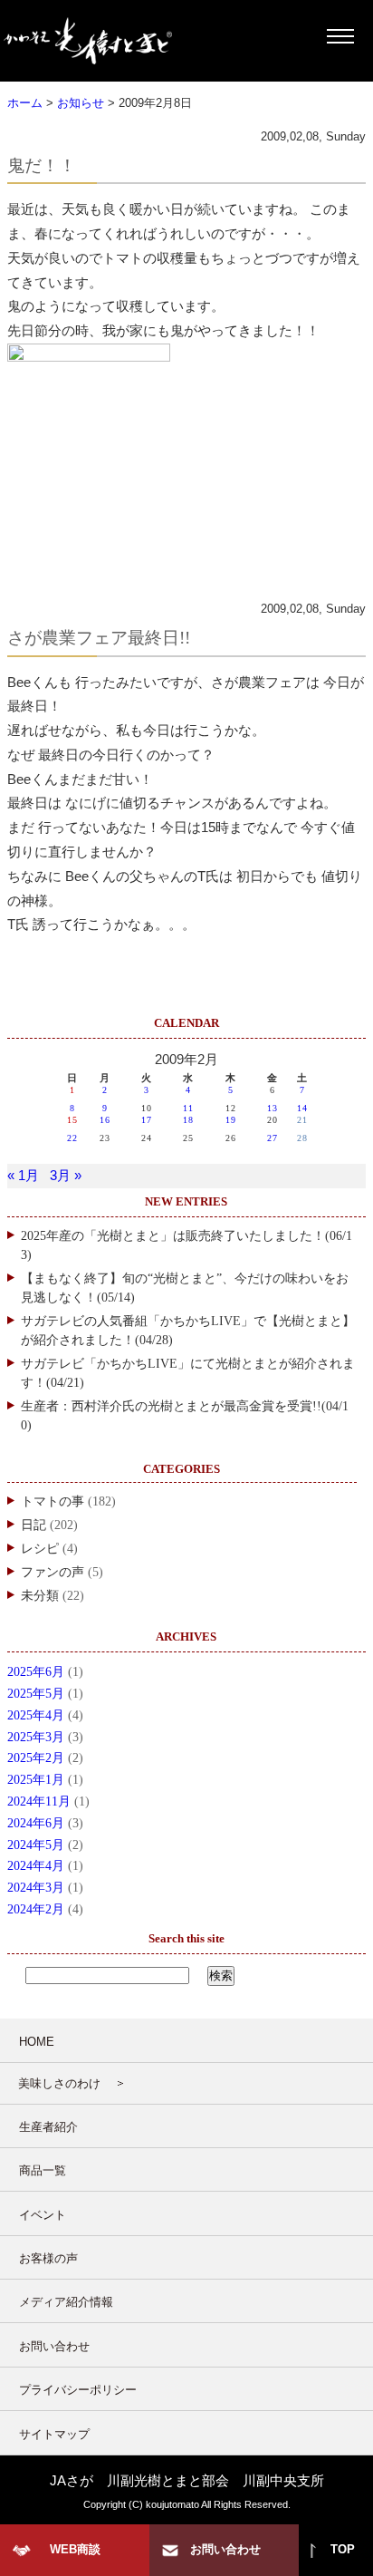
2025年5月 (36, 1694)
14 (302, 1108)
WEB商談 (75, 2549)
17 (147, 1120)
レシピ (40, 1549)
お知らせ (81, 103)
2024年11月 (39, 1801)
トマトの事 (53, 1501)
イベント (43, 2215)
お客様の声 (48, 2258)
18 (188, 1120)
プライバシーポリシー (78, 2390)
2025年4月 (36, 1715)
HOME (37, 2042)
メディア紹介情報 (66, 2302)
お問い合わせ (54, 2346)
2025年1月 (36, 1780)
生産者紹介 (48, 2127)
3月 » (66, 1176)
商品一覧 (43, 2170)
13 (273, 1108)
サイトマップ (54, 2434)
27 (273, 1138)
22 (72, 1138)
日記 (33, 1525)
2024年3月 (36, 1888)
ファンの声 (53, 1572)
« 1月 (23, 1176)
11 (188, 1108)
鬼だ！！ (42, 165)
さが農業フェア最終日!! (99, 638)
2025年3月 (36, 1737)
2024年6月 (36, 1823)
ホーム (25, 103)
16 (105, 1120)
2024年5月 (36, 1845)
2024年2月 (36, 1909)
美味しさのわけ (59, 2083)
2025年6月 (36, 1672)
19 (231, 1120)
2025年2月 (36, 1758)
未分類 (40, 1596)
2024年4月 (36, 1866)
